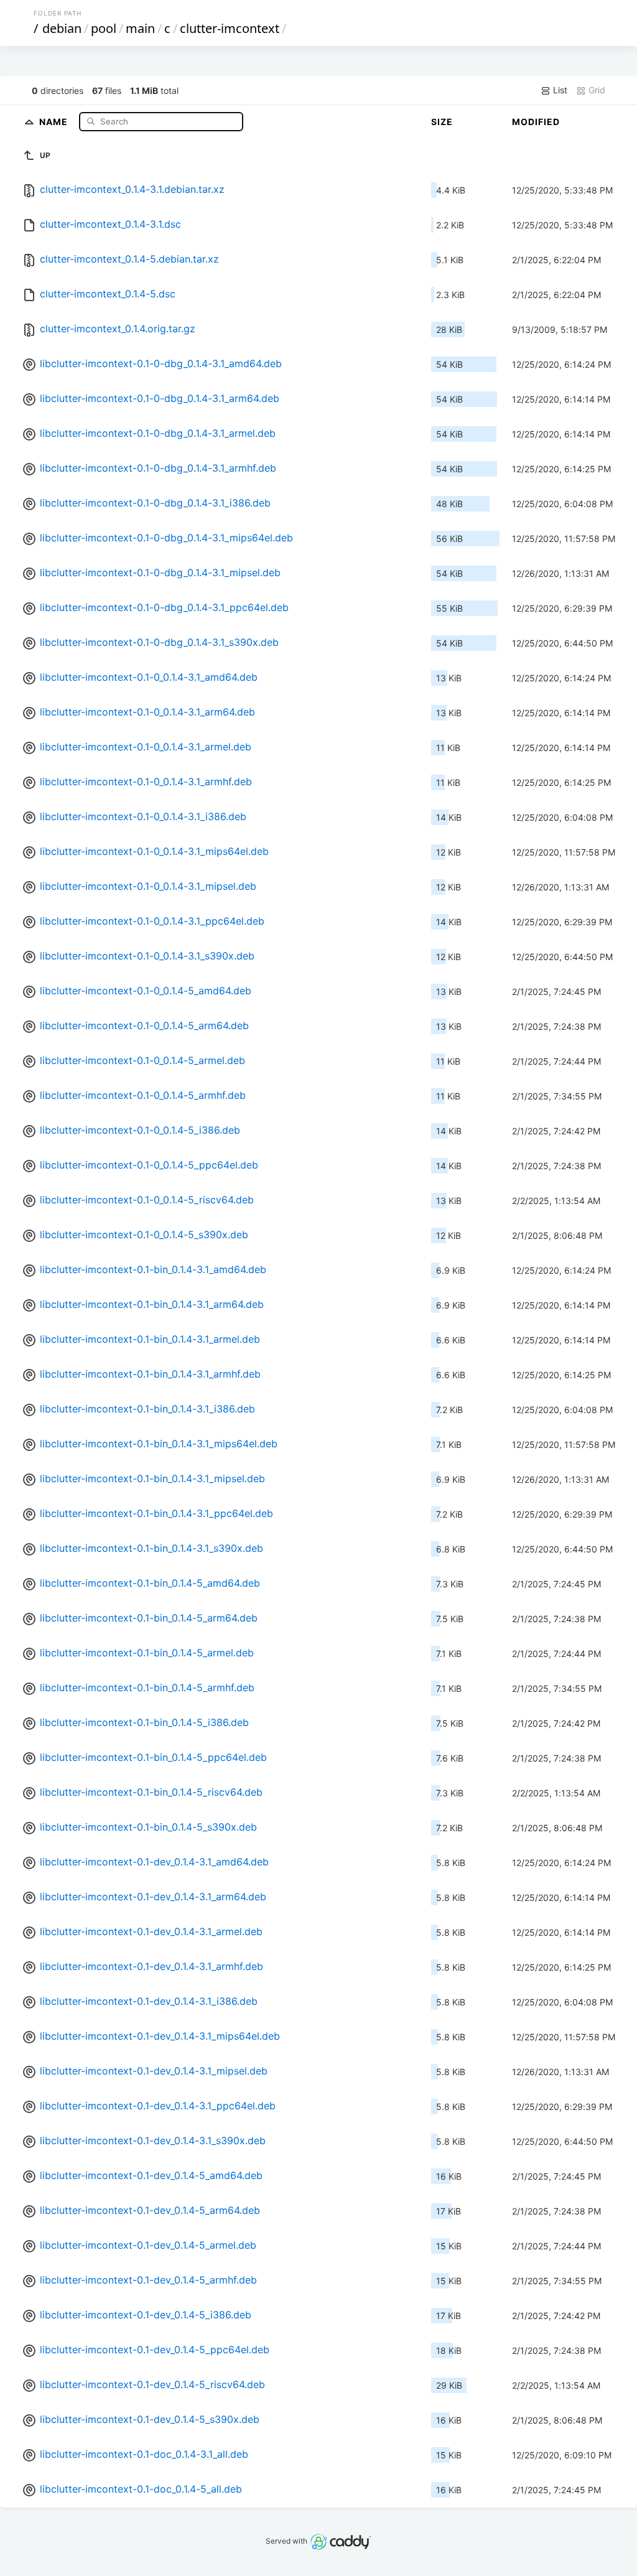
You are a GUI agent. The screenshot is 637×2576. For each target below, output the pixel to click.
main (140, 28)
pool (104, 28)
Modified (536, 122)
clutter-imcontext (230, 28)
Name (55, 121)
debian (62, 28)
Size (442, 122)
